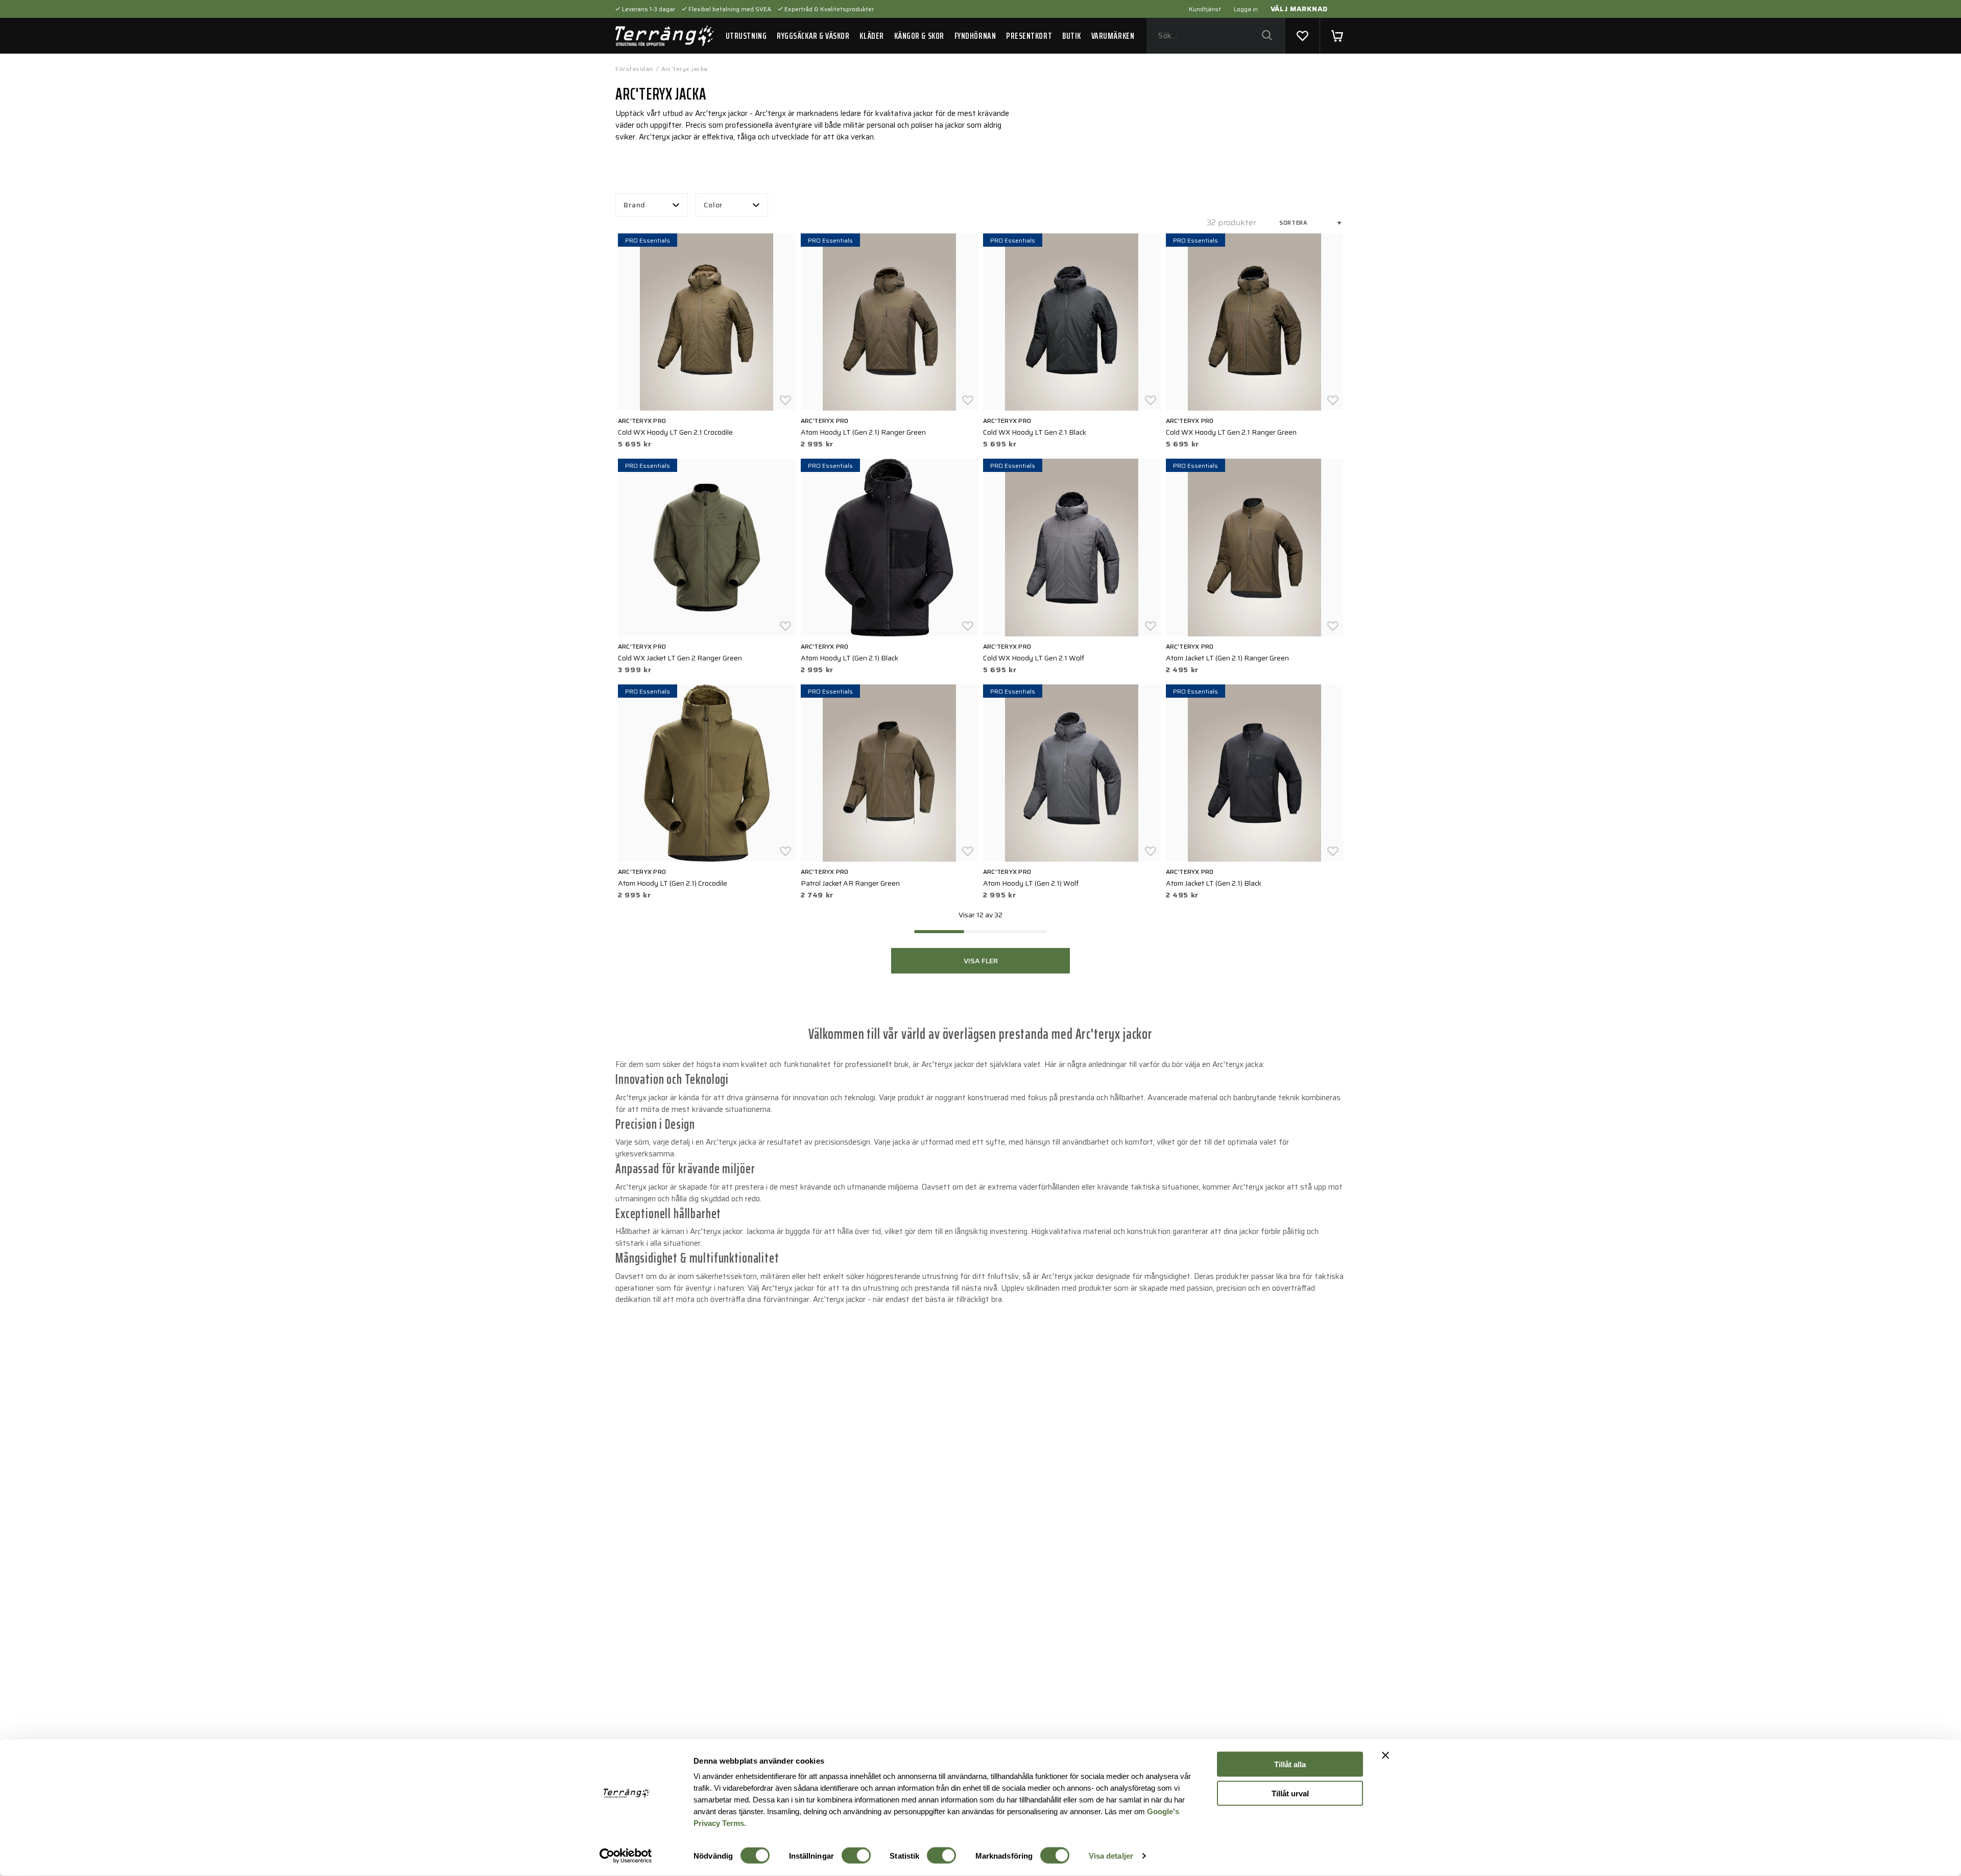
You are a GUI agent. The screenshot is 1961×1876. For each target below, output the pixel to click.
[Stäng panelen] (1385, 1755)
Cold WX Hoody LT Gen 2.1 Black (1035, 432)
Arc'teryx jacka (685, 69)
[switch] (856, 1856)
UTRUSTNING (746, 36)
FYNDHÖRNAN (975, 36)
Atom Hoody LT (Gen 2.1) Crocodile (673, 883)
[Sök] (1267, 36)
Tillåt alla (1290, 1764)
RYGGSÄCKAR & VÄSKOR (813, 36)
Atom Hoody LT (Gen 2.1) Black (850, 658)
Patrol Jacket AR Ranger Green (850, 883)
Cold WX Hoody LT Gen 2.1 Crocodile (675, 432)
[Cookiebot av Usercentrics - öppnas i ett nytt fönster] (626, 1856)
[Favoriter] (1302, 36)
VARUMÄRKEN (1113, 36)
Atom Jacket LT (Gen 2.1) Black (1214, 883)
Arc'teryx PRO (642, 421)
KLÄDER (871, 36)
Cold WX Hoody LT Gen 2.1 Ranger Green (1231, 432)
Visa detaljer (1111, 1856)
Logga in (1246, 9)
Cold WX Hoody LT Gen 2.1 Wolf (1034, 658)
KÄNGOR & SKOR (919, 36)
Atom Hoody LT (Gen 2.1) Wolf (1031, 883)
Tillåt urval (1290, 1793)
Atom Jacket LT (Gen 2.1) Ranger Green (1227, 658)
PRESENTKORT (1029, 36)
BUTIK (1072, 36)
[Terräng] (664, 36)
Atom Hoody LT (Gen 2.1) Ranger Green (863, 432)
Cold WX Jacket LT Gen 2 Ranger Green (680, 658)
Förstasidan (634, 69)
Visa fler (981, 961)
